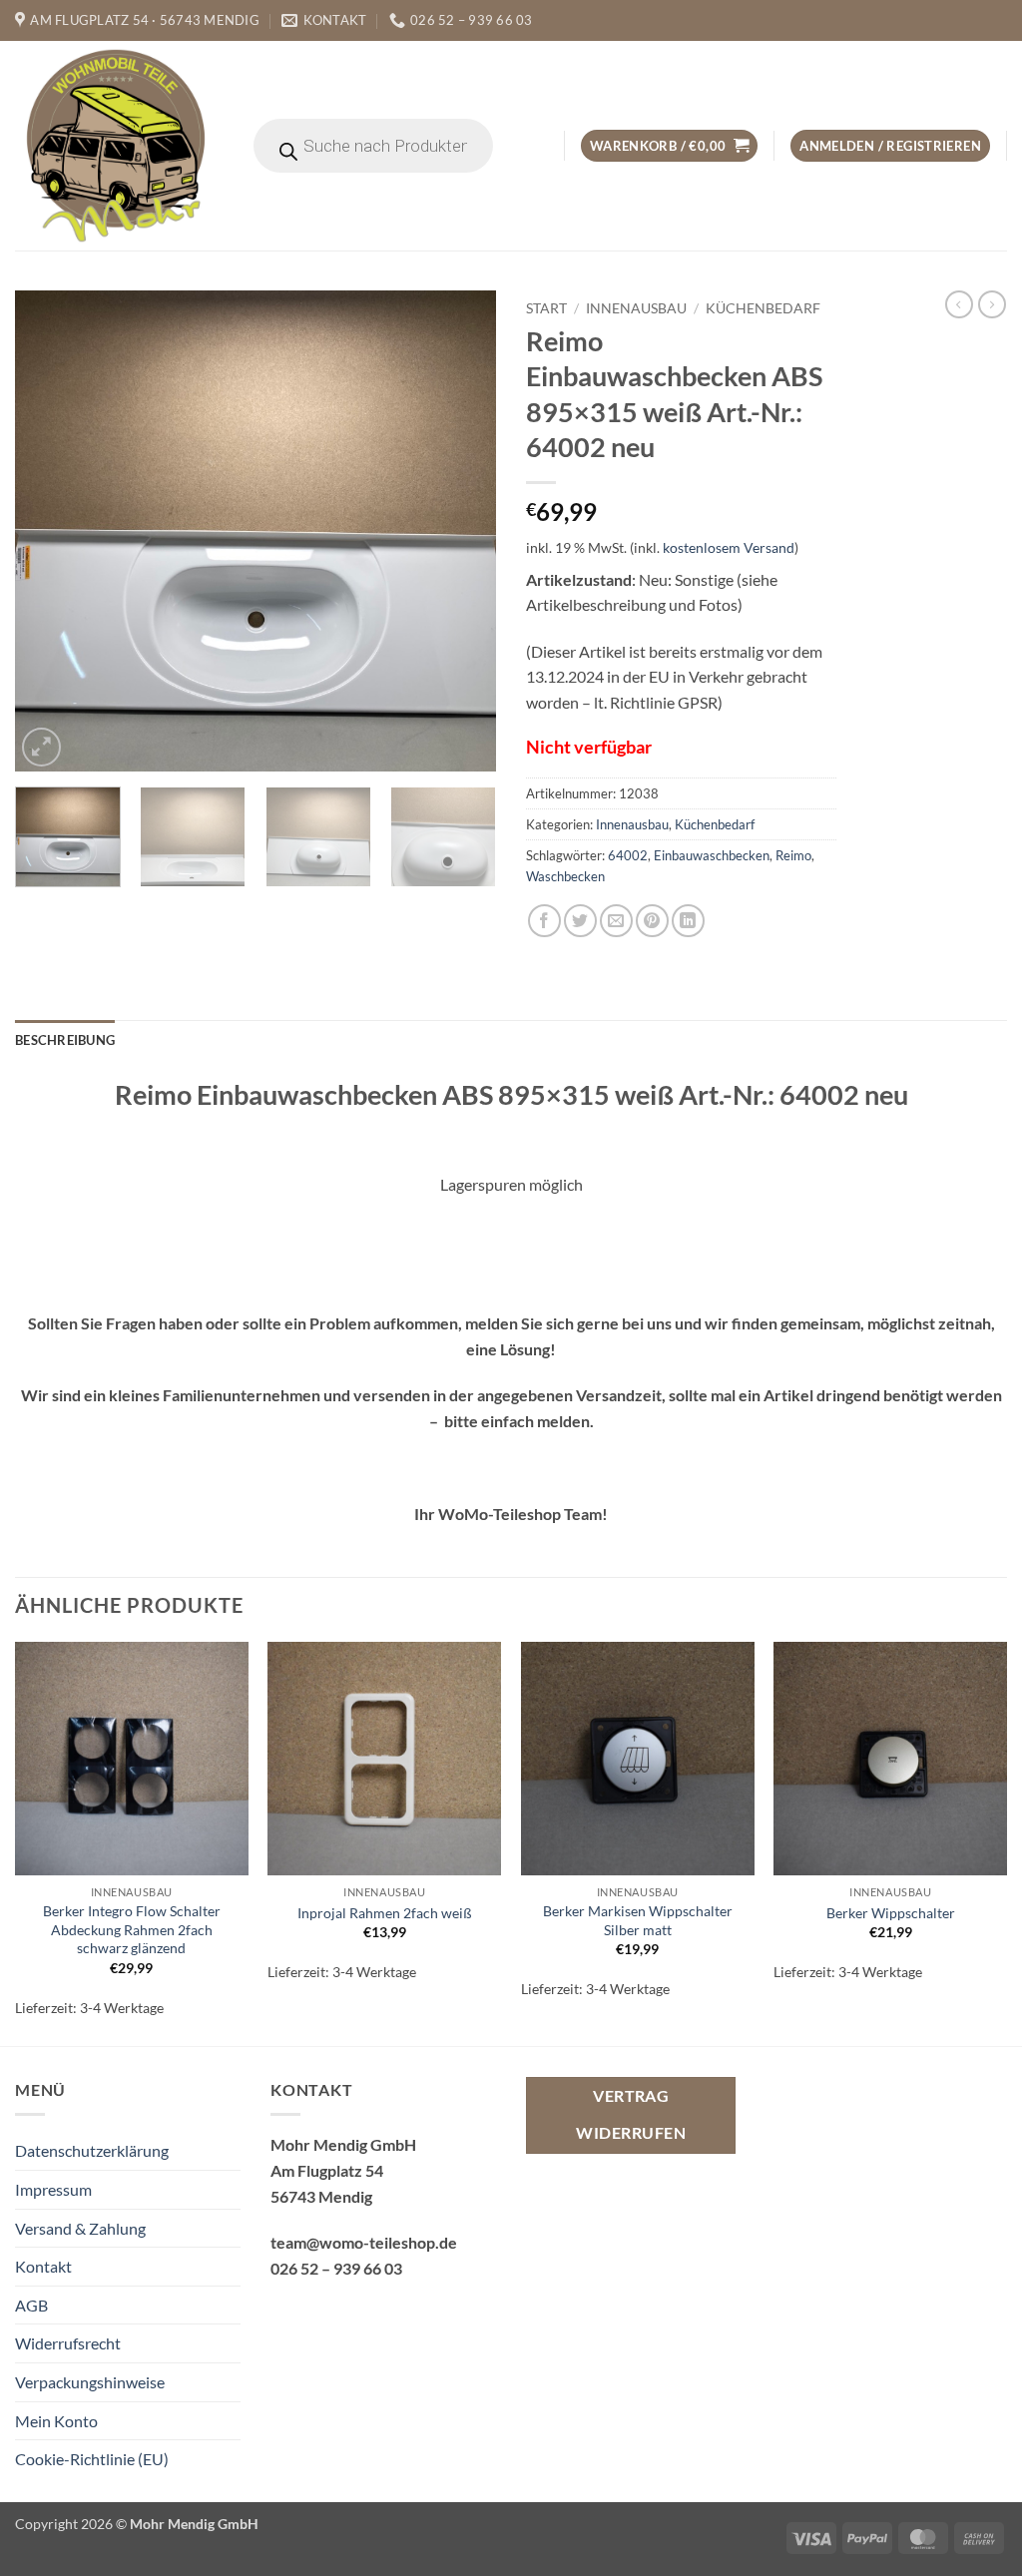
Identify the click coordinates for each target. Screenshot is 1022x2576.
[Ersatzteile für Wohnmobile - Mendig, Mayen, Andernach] (117, 146)
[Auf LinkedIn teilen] (688, 921)
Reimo (793, 855)
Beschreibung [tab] (65, 1040)
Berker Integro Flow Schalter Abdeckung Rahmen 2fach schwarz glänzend (132, 1929)
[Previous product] (992, 304)
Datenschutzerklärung (92, 2150)
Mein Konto (56, 2421)
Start (546, 308)
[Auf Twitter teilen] (580, 921)
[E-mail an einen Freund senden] (616, 921)
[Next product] (959, 304)
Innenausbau (636, 308)
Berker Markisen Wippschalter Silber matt (638, 1920)
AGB (31, 2305)
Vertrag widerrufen (631, 2114)
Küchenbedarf (763, 308)
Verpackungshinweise (90, 2382)
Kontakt (43, 2266)
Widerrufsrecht (68, 2343)
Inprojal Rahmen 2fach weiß (385, 1913)
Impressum (53, 2189)
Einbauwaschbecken (712, 855)
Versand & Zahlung (80, 2228)
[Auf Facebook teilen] (544, 921)
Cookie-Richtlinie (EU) (92, 2459)
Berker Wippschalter (891, 1913)
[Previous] (50, 531)
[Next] (461, 531)
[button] (669, 146)
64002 (628, 855)
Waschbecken (565, 876)
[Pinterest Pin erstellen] (652, 921)
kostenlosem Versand (729, 547)
